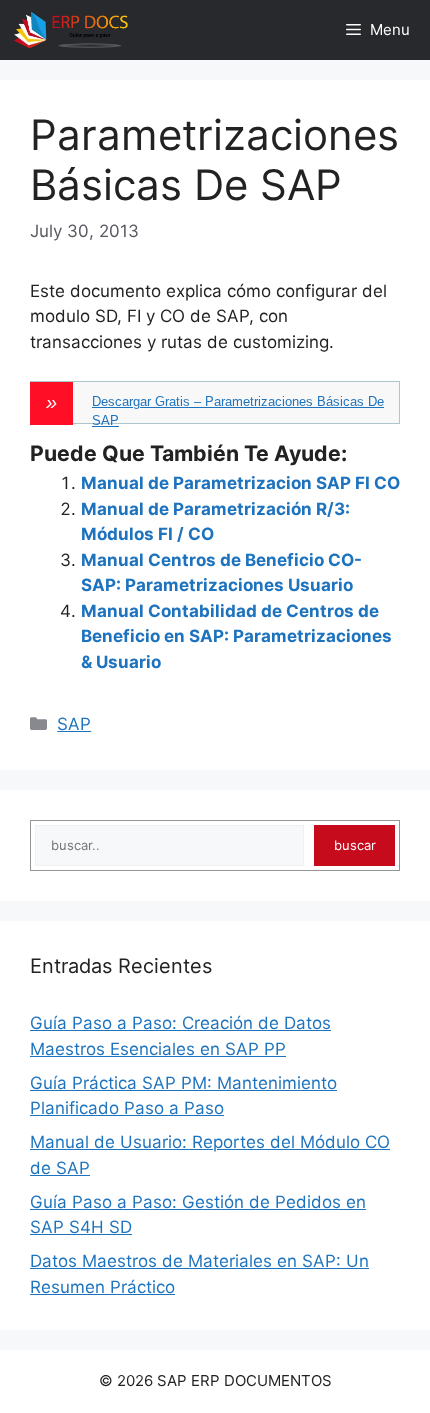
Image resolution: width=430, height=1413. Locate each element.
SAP (74, 724)
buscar (355, 845)
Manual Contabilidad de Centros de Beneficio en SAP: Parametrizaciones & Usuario (236, 636)
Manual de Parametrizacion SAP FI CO (240, 483)
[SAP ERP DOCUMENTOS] (71, 30)
